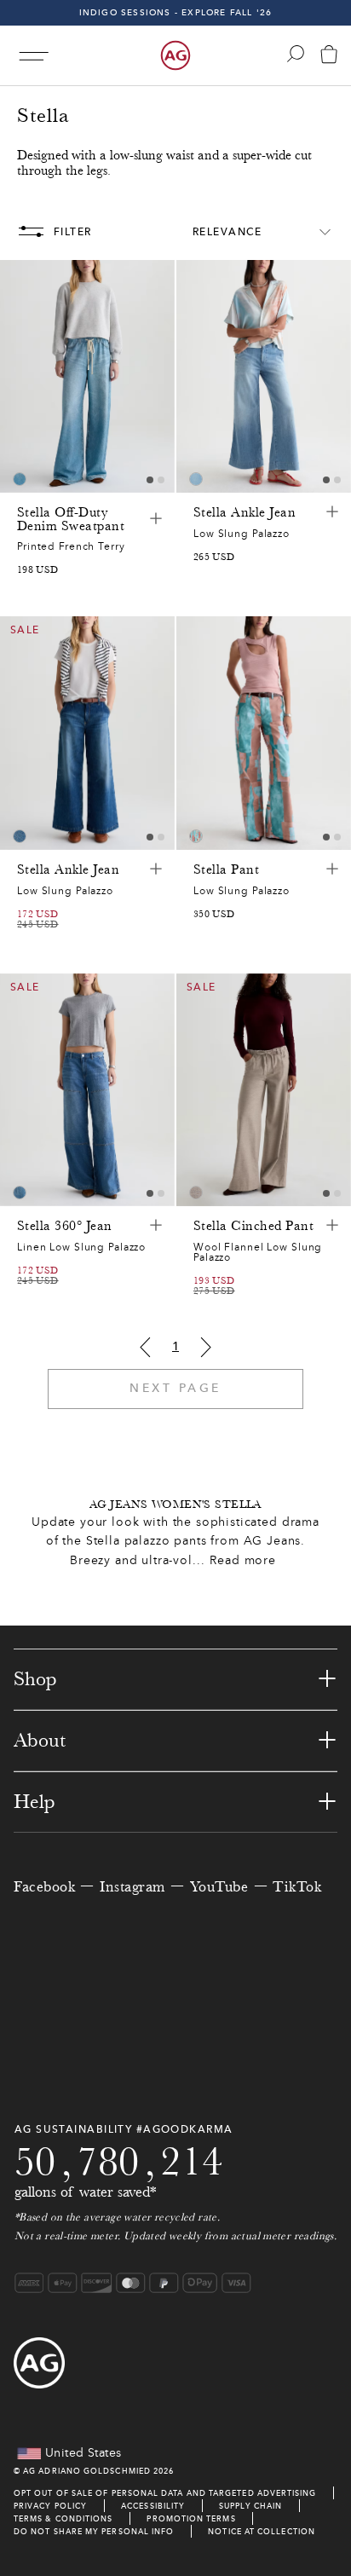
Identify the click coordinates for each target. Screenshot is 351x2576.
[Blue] (20, 479)
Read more (243, 1560)
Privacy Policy (50, 2506)
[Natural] (196, 1193)
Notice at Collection (262, 2531)
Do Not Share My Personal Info (94, 2531)
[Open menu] (34, 56)
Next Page (175, 1388)
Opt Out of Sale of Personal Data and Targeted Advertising (165, 2493)
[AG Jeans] (175, 55)
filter (73, 232)
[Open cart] (329, 56)
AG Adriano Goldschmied (87, 2471)
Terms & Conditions (63, 2518)
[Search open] (296, 54)
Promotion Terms (191, 2518)
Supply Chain (250, 2506)
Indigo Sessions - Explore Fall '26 (176, 12)
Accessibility (153, 2506)
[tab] (150, 480)
